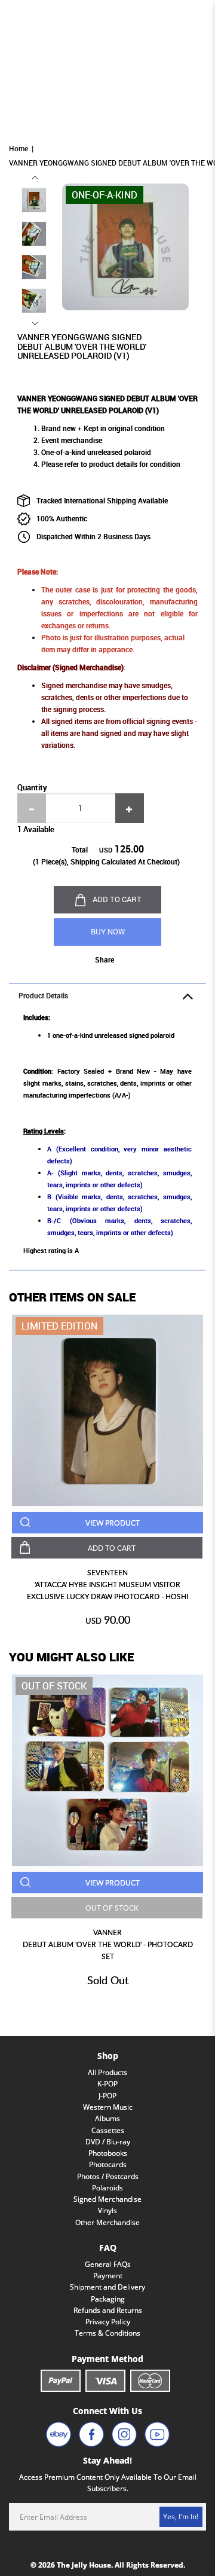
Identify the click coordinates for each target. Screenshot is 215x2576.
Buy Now (108, 931)
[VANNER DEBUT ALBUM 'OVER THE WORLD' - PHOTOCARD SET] (107, 1770)
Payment (108, 2276)
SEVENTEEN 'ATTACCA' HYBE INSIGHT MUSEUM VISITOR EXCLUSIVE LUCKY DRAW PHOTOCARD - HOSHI (107, 1585)
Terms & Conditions (107, 2333)
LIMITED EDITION (59, 1326)
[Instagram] (124, 2434)
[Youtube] (157, 2434)
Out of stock (54, 1686)
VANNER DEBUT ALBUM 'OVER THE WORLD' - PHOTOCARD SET (108, 1944)
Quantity (32, 787)
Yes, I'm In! (181, 2517)
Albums (107, 2118)
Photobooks (108, 2153)
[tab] (107, 995)
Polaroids (107, 2188)
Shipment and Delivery (107, 2287)
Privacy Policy (108, 2322)
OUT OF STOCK (112, 1908)
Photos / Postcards (108, 2176)
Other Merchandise (107, 2222)
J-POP (107, 2096)
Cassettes (108, 2130)
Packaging (108, 2299)
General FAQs (108, 2264)
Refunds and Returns (108, 2310)
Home (19, 149)
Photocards (108, 2164)
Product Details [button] (43, 996)
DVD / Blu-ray (108, 2142)
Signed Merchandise (107, 2199)
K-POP (107, 2084)
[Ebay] (59, 2434)
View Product (113, 1523)
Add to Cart (117, 899)
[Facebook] (91, 2434)
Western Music (108, 2107)
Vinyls (107, 2210)
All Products (107, 2072)
